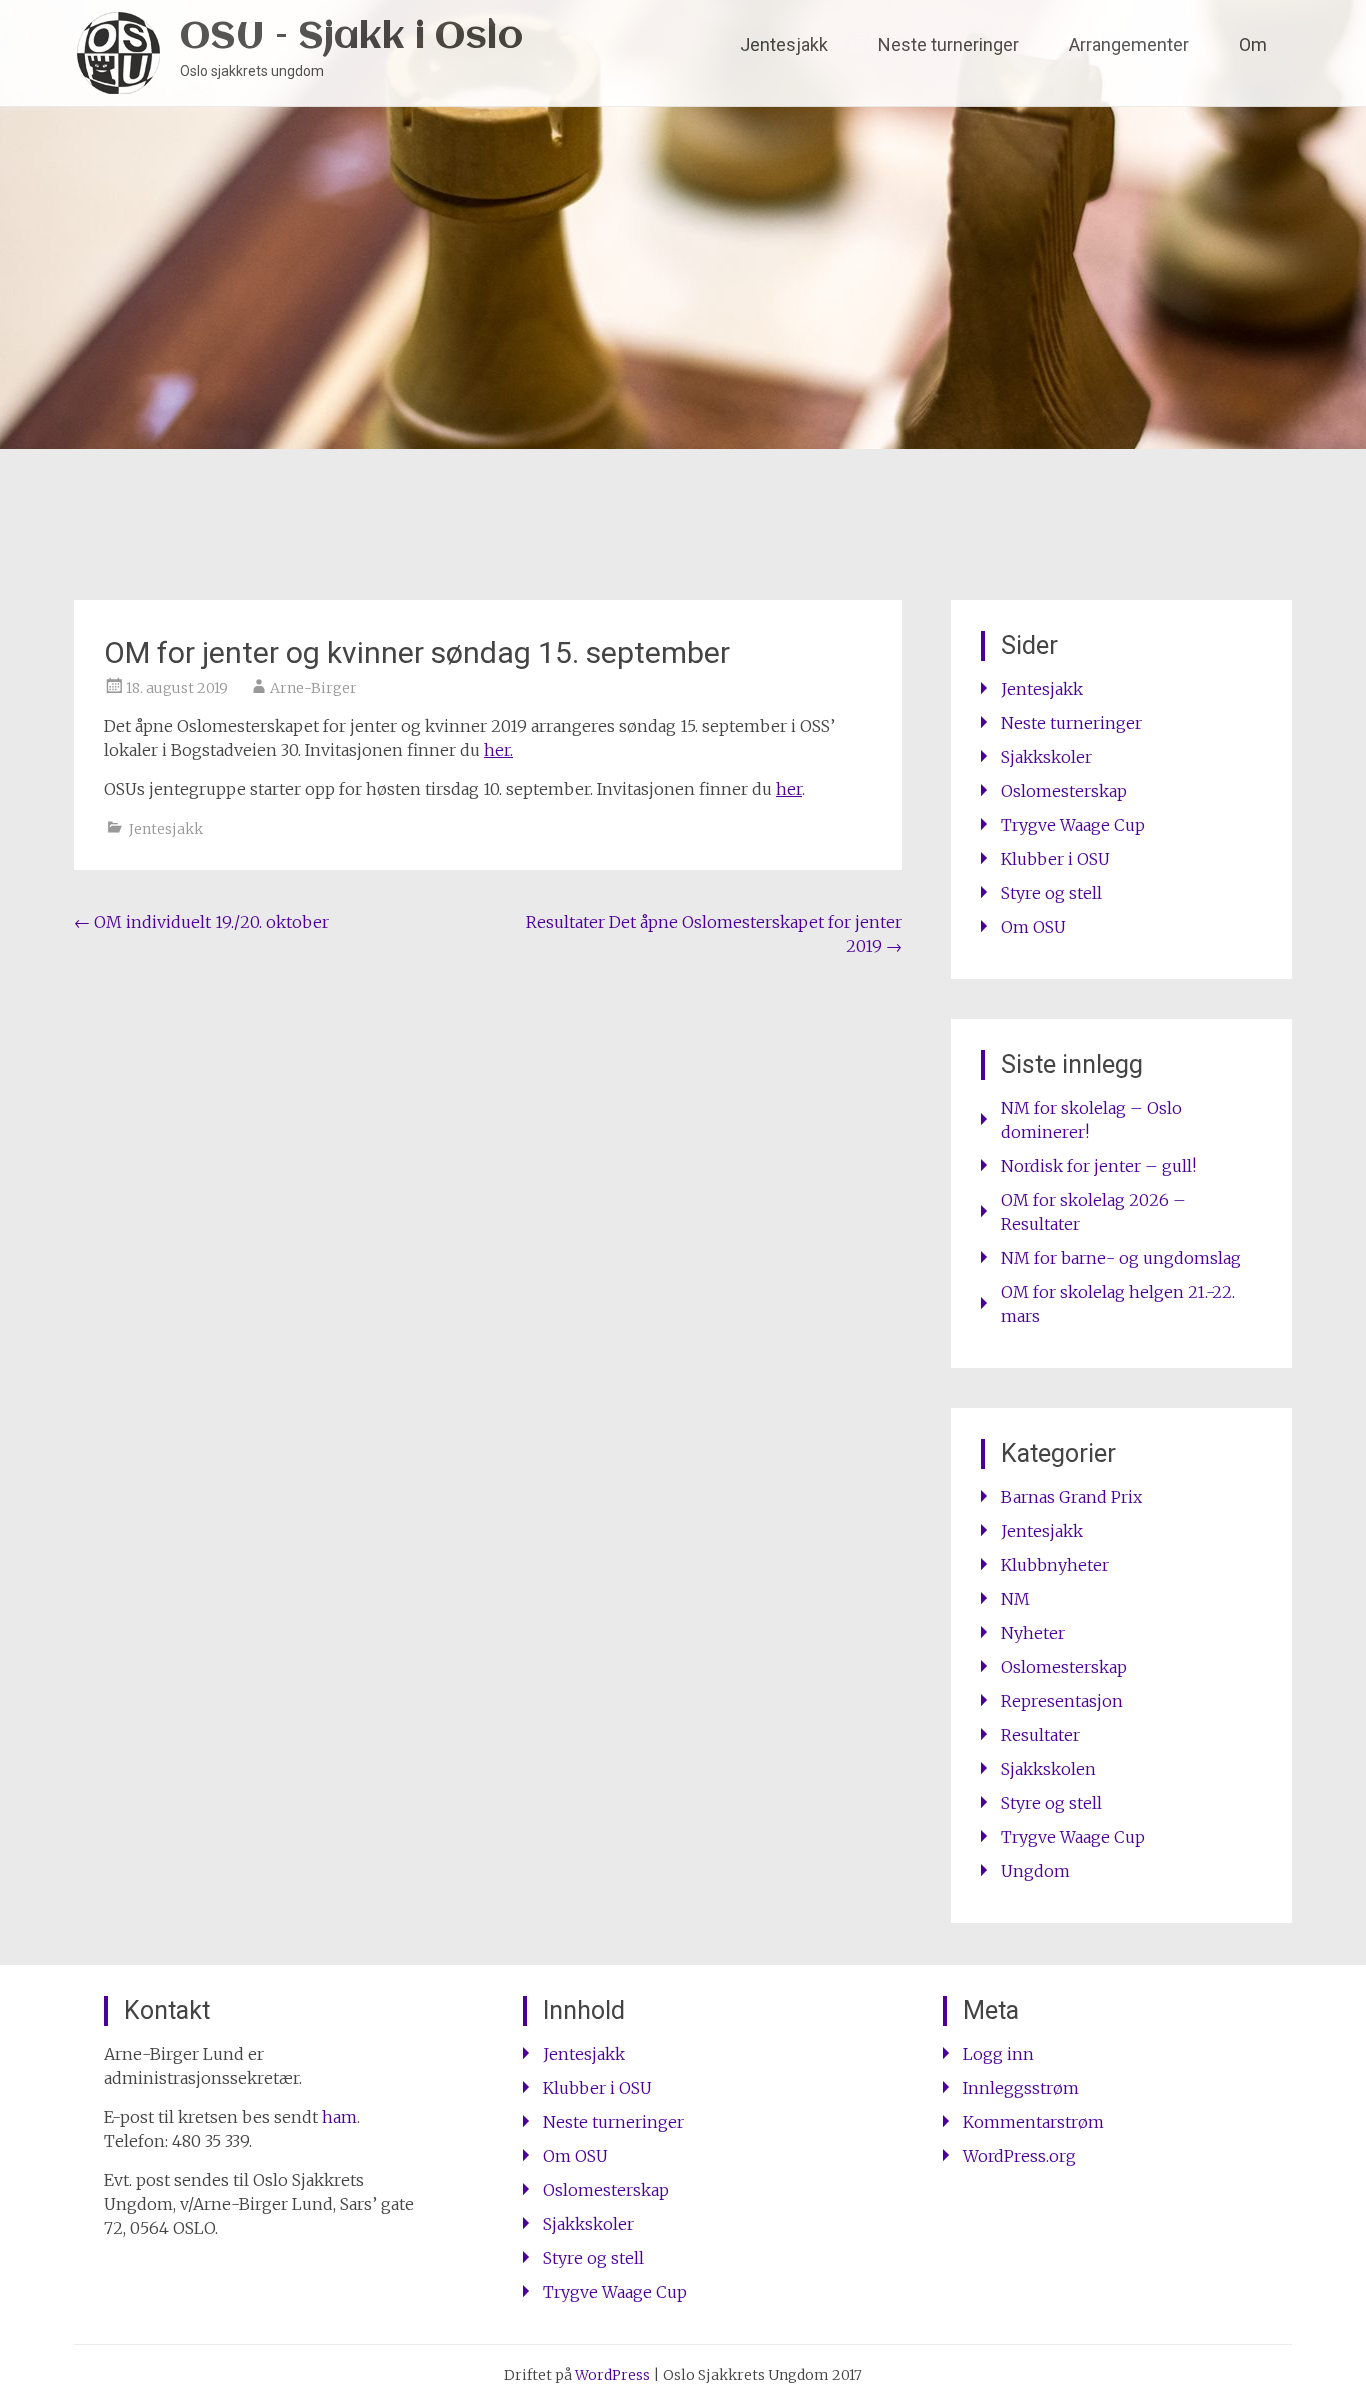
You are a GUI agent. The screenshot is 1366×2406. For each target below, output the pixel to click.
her (789, 789)
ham (339, 2117)
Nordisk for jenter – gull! (1098, 1166)
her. (498, 750)
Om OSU (1033, 927)
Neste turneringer (948, 44)
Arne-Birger (313, 688)
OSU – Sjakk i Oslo (351, 37)
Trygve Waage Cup (1073, 825)
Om (1253, 44)
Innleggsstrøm (1021, 2088)
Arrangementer (1129, 44)
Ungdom (1035, 1871)
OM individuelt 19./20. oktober (201, 922)
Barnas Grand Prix (1071, 1497)
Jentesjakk (784, 44)
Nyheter (1033, 1633)
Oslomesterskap (1064, 791)
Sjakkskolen (1048, 1769)
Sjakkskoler (1046, 757)
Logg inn (998, 2054)
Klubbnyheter (1055, 1565)
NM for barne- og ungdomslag (1121, 1258)
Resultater (1040, 1735)
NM (1015, 1599)
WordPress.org (1019, 2156)
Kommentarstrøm (1033, 2122)
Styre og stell (1051, 893)
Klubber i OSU (1055, 859)
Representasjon (1062, 1701)
